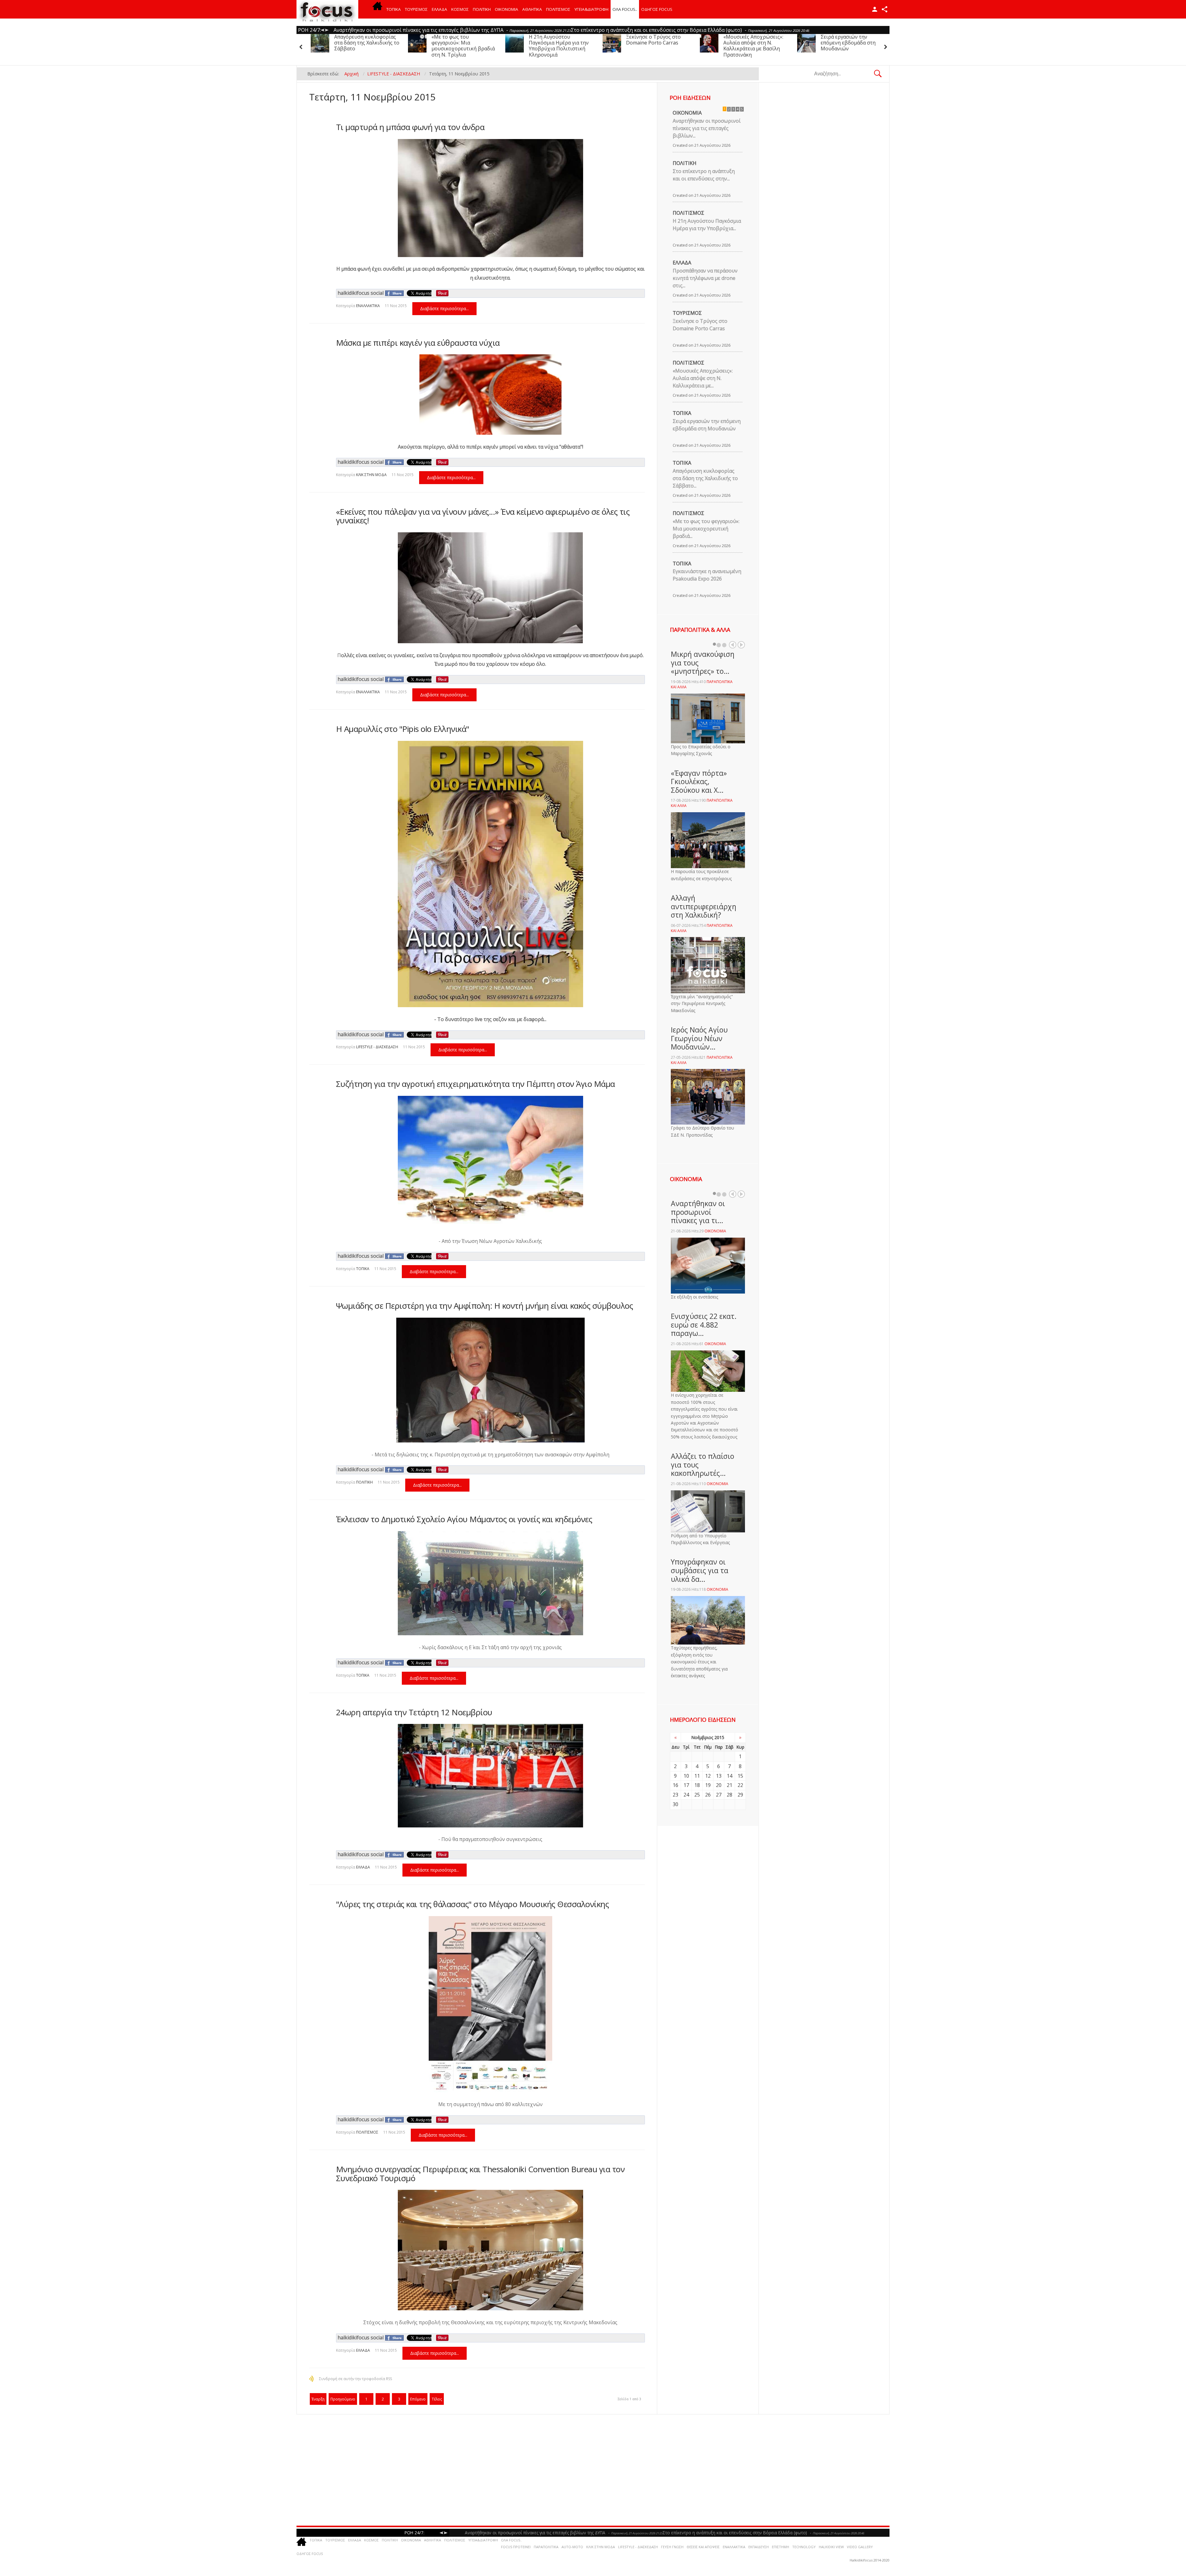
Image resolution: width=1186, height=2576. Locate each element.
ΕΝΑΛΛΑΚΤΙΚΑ (368, 306)
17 (686, 1785)
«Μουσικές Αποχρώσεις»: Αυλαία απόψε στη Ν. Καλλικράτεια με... (703, 378)
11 (697, 1776)
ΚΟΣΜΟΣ (460, 9)
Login (875, 9)
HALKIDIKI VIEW (831, 2547)
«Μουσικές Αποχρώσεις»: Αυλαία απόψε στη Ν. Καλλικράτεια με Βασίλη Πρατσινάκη (324, 46)
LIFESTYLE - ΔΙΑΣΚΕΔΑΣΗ (377, 1047)
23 (675, 1795)
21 (730, 1785)
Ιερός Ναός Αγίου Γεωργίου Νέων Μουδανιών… (699, 1038)
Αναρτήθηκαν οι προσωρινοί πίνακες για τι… (698, 1212)
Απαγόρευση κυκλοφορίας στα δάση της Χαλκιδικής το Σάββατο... (705, 478)
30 (675, 1804)
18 (697, 1785)
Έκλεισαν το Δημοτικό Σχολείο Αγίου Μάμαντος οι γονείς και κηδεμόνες (464, 1519)
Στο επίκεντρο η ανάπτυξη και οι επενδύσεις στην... (704, 175)
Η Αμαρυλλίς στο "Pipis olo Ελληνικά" (403, 729)
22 (740, 1785)
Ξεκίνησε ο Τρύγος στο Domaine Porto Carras (807, 40)
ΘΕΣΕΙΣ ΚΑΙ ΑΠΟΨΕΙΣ (703, 2547)
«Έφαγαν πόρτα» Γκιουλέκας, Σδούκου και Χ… (699, 781)
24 (686, 1795)
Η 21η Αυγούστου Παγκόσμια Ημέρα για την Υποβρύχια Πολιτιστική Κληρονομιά (713, 46)
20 (719, 1785)
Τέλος (437, 2399)
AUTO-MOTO (572, 2547)
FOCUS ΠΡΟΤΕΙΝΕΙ (516, 2547)
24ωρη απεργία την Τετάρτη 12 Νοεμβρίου (414, 1712)
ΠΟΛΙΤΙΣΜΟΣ (558, 9)
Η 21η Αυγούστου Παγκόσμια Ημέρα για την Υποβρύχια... (707, 225)
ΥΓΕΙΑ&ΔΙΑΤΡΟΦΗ (591, 9)
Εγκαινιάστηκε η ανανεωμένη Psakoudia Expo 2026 (707, 575)
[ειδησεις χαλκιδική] (377, 9)
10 (686, 1776)
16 (675, 1785)
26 (708, 1795)
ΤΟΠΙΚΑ (394, 9)
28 (730, 1795)
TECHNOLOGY (804, 2547)
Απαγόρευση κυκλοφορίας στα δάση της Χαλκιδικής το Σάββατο (521, 43)
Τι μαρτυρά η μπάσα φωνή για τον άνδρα (410, 127)
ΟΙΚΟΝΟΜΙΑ (507, 9)
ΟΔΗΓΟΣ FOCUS (657, 9)
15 (740, 1776)
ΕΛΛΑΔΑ (439, 9)
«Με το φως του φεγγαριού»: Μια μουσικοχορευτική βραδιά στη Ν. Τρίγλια (617, 46)
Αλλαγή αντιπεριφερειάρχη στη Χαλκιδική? (704, 906)
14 (730, 1776)
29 (740, 1795)
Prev (733, 645)
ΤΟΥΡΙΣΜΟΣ (416, 9)
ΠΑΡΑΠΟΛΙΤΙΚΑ (546, 2547)
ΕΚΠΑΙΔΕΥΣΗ (759, 2547)
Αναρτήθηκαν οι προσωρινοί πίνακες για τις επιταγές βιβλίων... (707, 128)
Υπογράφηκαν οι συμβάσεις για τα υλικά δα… (700, 1570)
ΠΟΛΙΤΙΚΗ (482, 9)
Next (741, 645)
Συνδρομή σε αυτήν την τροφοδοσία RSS (355, 2379)
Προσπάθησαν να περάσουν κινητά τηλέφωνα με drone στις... (705, 278)
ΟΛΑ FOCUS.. (511, 2540)
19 (708, 1785)
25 (697, 1795)
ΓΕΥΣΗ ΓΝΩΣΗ (672, 2547)
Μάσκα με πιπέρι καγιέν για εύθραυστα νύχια (418, 343)
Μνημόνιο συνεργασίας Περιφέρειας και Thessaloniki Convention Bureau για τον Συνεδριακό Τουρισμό (480, 2174)
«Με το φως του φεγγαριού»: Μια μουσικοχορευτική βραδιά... (706, 529)
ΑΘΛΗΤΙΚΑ (532, 9)
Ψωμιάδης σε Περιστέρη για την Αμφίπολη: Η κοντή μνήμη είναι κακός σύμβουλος (485, 1306)
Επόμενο (418, 2399)
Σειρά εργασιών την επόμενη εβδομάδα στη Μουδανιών (418, 43)
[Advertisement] (485, 2470)
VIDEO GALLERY (860, 2547)
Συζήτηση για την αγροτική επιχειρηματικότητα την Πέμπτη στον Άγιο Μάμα (475, 1084)
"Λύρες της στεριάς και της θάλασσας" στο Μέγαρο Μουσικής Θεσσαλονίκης (473, 1904)
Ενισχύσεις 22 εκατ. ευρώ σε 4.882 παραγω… (704, 1325)
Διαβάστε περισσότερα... (444, 308)
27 (719, 1795)
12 (708, 1776)
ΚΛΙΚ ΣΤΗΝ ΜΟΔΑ (371, 475)
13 (719, 1776)
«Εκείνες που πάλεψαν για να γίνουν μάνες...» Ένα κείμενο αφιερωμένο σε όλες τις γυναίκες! (483, 516)
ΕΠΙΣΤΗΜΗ (780, 2547)
